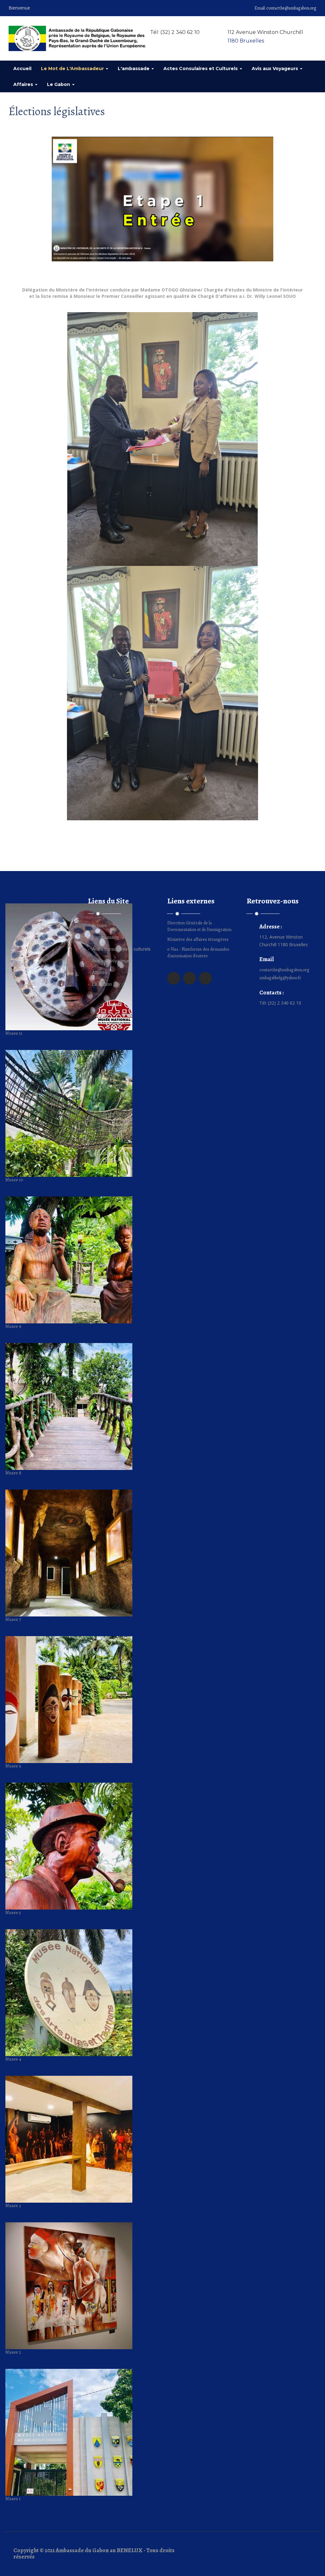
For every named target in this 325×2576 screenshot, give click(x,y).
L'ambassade (134, 69)
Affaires (24, 84)
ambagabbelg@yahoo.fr (280, 978)
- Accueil (97, 925)
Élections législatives (57, 111)
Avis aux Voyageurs (275, 69)
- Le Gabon (100, 984)
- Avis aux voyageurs (109, 960)
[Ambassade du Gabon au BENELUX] (77, 38)
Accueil (22, 69)
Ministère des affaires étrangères (198, 939)
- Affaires (97, 972)
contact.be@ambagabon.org (284, 970)
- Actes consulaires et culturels (119, 949)
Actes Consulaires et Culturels (201, 69)
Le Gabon (59, 84)
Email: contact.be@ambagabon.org (285, 8)
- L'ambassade (103, 937)
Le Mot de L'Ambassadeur (73, 69)
